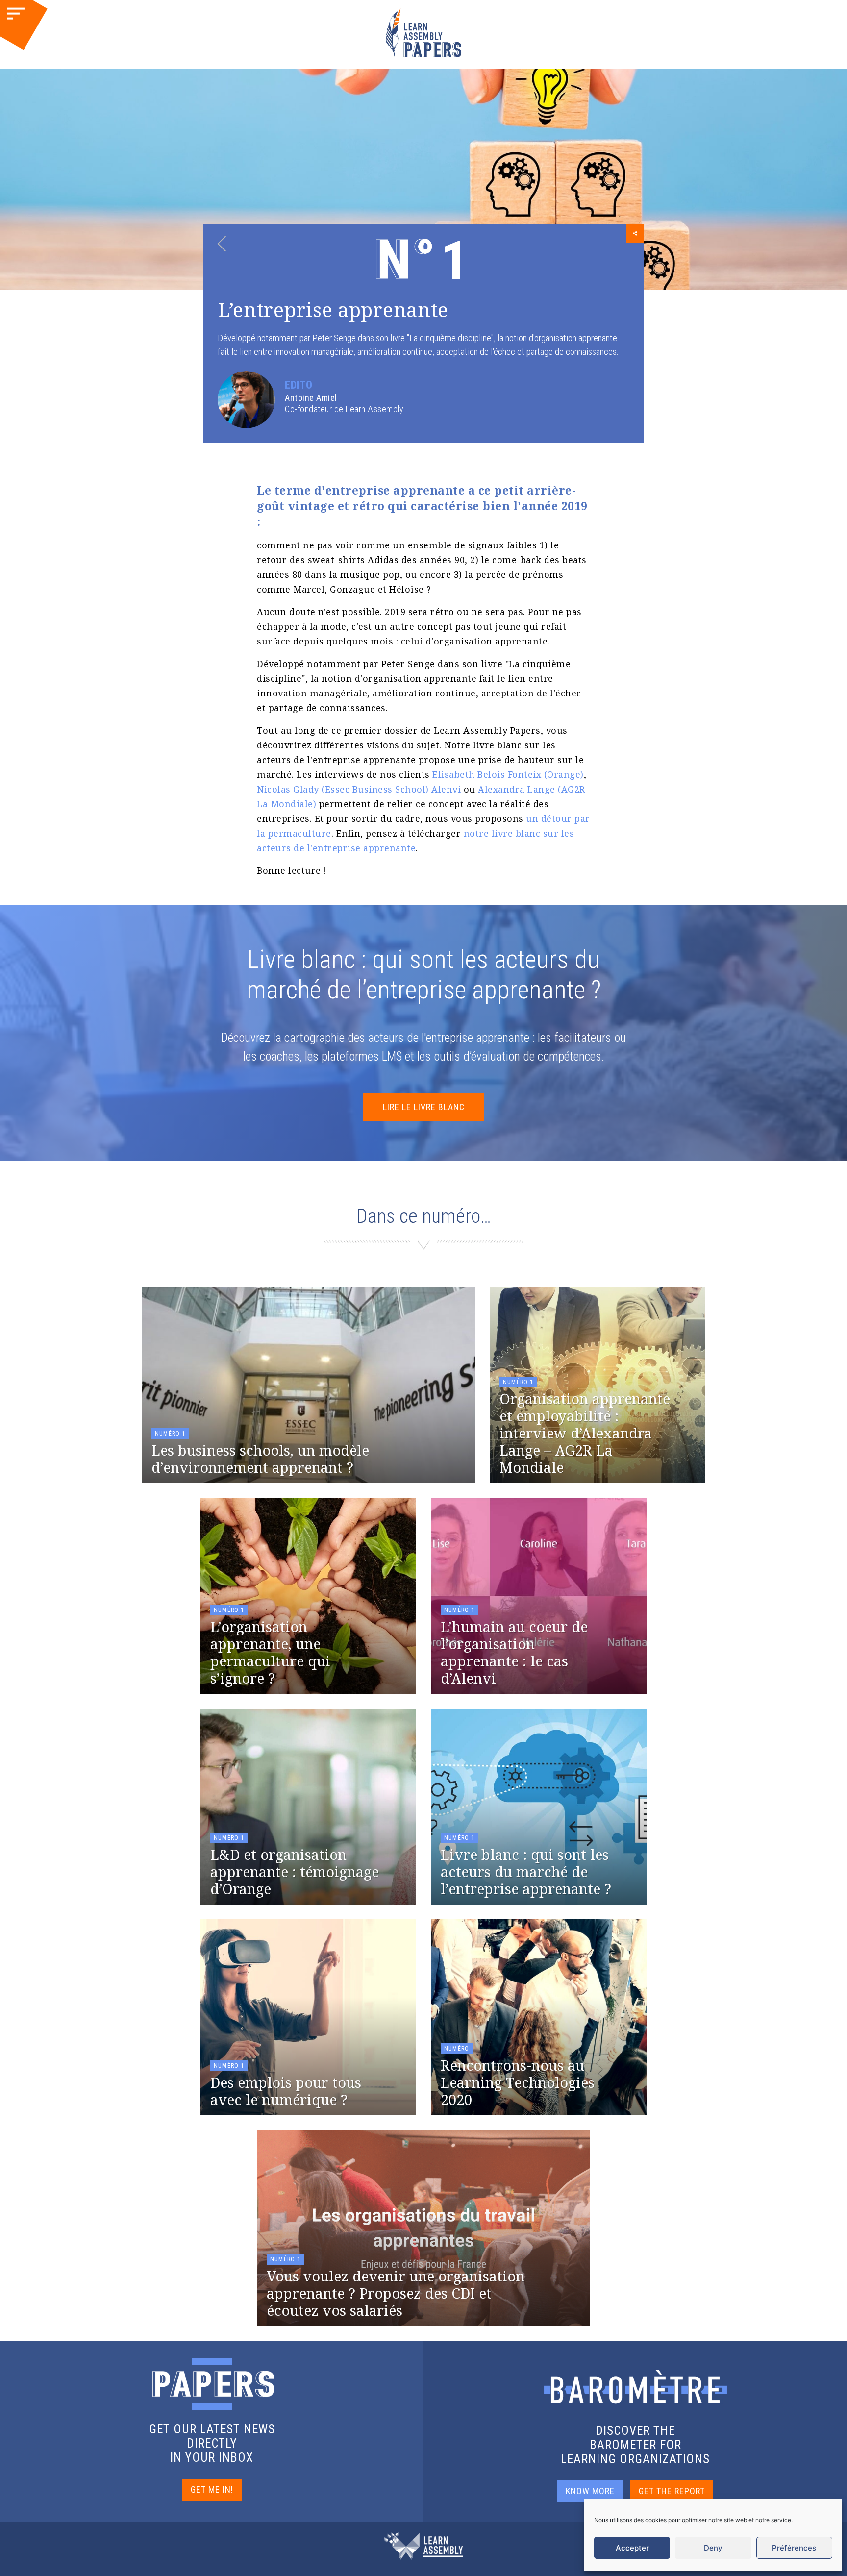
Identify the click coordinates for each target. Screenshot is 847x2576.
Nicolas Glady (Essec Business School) (343, 789)
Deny (713, 2548)
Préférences (794, 2548)
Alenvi (446, 789)
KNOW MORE (590, 2491)
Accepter (632, 2548)
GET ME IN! (212, 2489)
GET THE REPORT (672, 2491)
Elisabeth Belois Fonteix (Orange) (508, 774)
